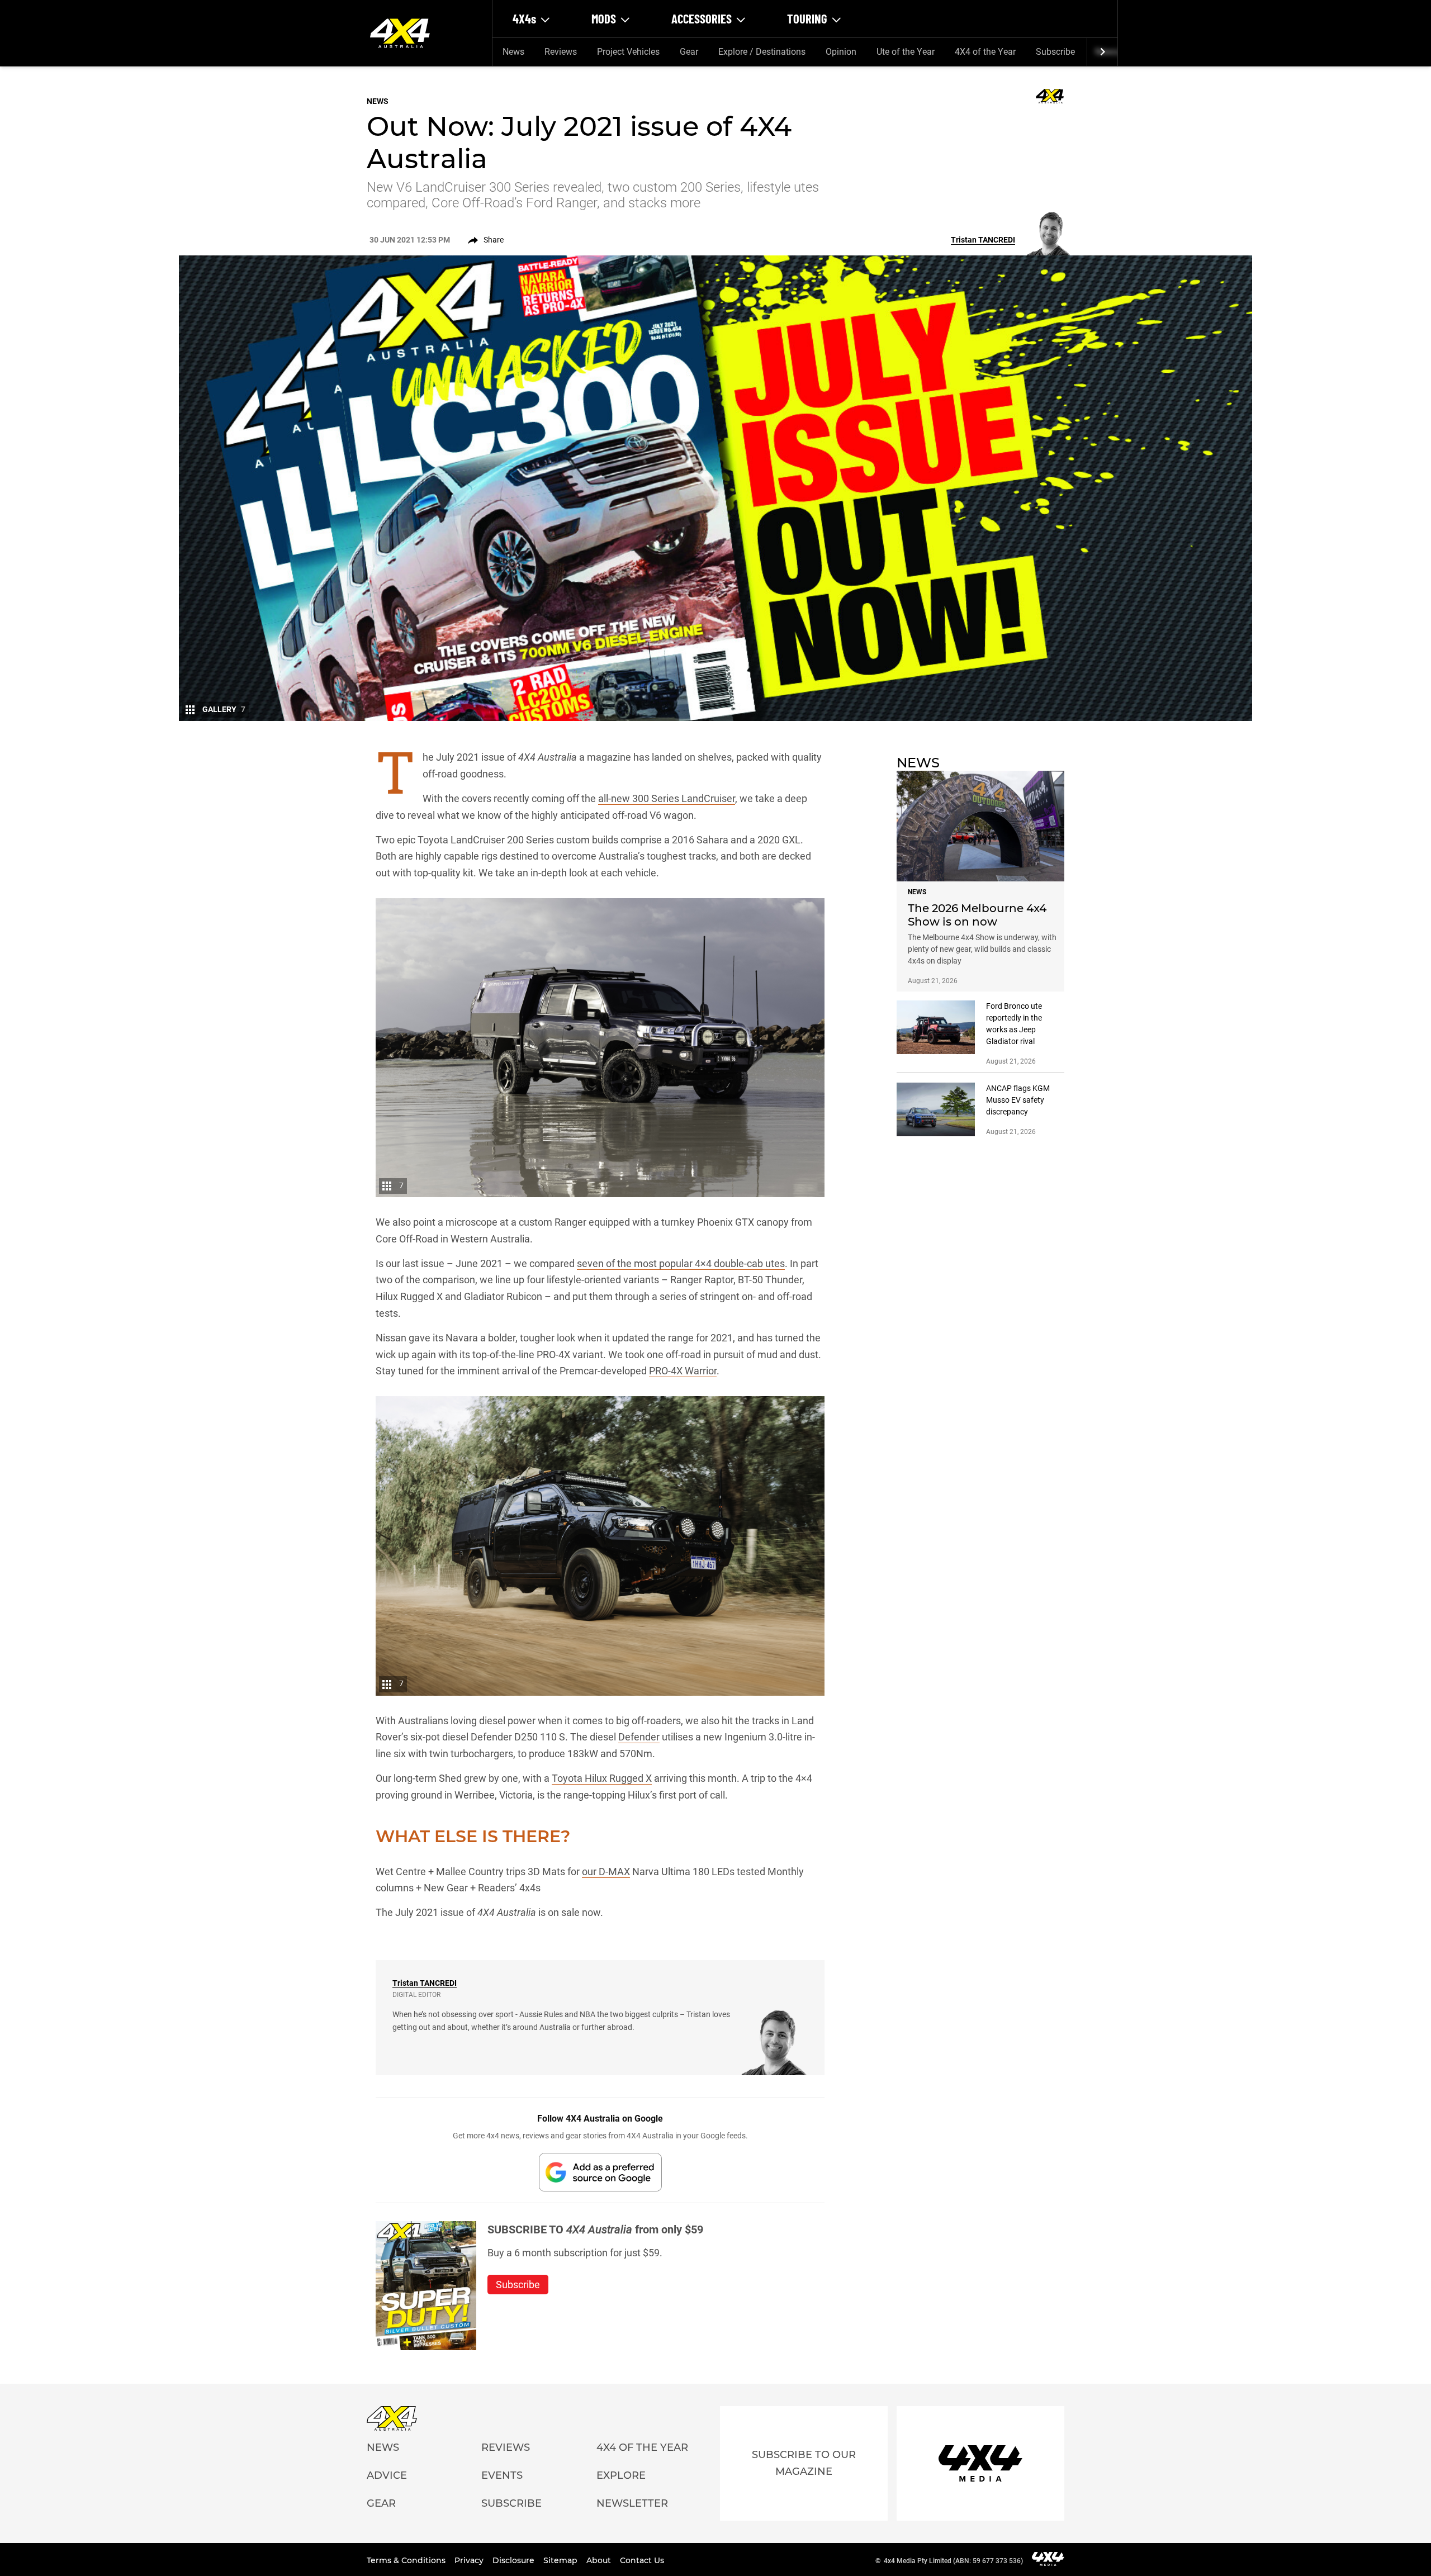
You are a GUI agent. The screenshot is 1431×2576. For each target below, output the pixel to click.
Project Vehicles (628, 52)
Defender (639, 1737)
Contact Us (642, 2560)
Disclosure (515, 2560)
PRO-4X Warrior (683, 1371)
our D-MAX (606, 1871)
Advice (387, 2475)
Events (502, 2475)
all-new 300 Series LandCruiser (667, 798)
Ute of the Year (906, 52)
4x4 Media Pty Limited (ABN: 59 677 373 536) (953, 2561)
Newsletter (632, 2503)
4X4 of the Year (985, 52)
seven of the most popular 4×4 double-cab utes (681, 1263)
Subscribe (1055, 52)
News (513, 52)
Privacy (470, 2560)
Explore (621, 2475)
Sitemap (561, 2560)
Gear (689, 52)
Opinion (841, 52)
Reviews (561, 52)
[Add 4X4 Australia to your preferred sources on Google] (600, 2172)
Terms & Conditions (407, 2560)
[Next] (1102, 52)
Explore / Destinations (762, 52)
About (600, 2560)
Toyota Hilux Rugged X (602, 1778)
